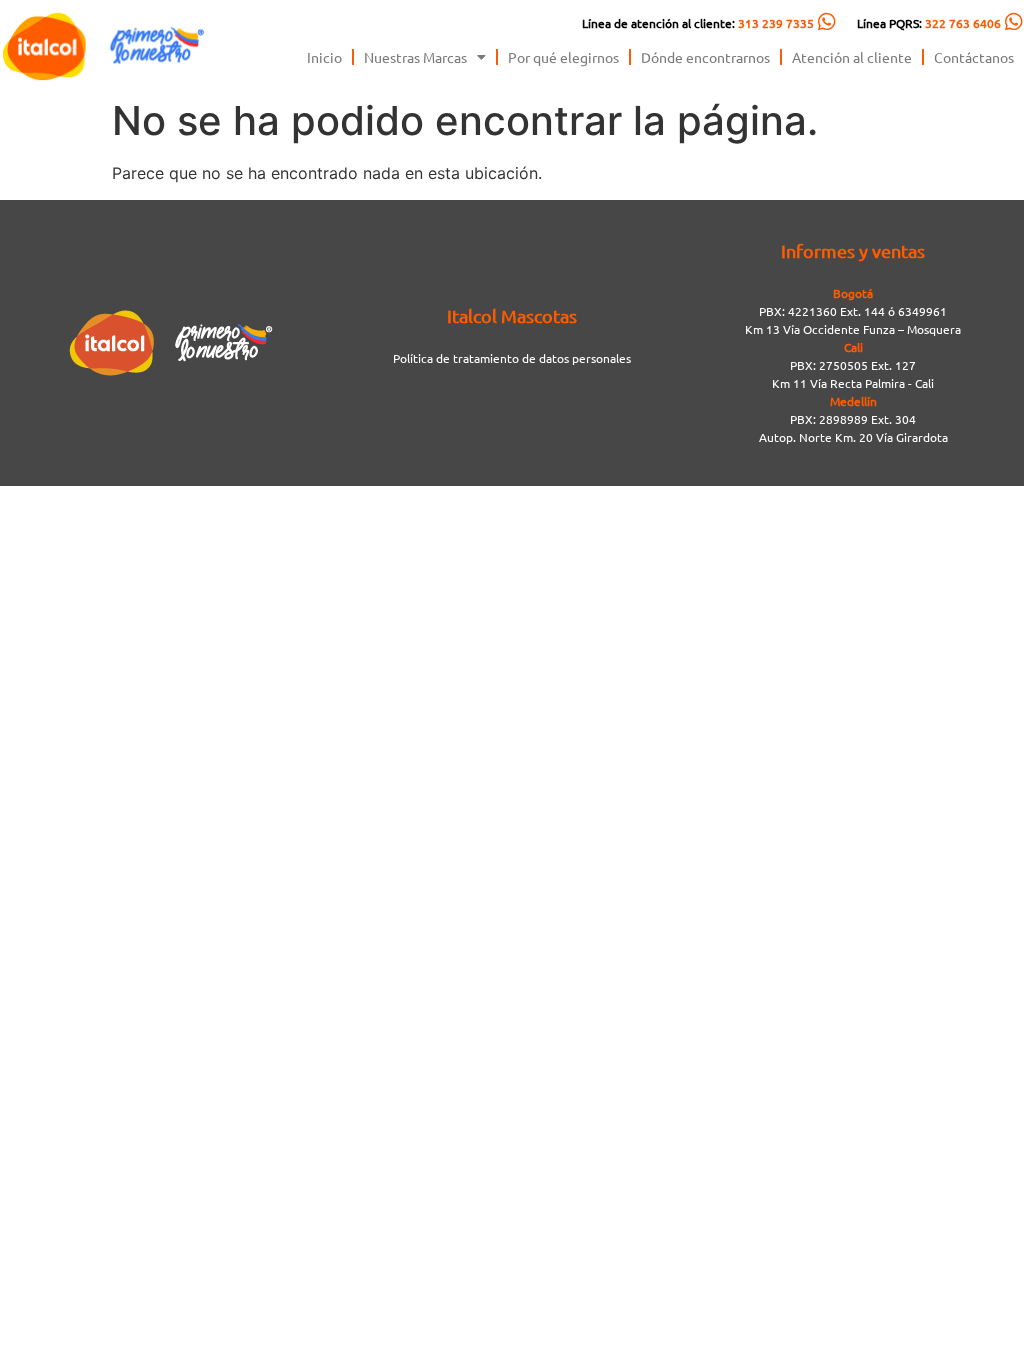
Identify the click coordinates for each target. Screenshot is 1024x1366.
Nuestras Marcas (415, 57)
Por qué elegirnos (563, 57)
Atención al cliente (852, 57)
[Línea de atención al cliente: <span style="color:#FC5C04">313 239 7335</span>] (827, 22)
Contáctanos (974, 57)
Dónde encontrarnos (705, 57)
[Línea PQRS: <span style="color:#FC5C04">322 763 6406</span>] (1014, 22)
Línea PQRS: (929, 23)
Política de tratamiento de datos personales (512, 358)
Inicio (324, 57)
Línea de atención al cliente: (698, 23)
